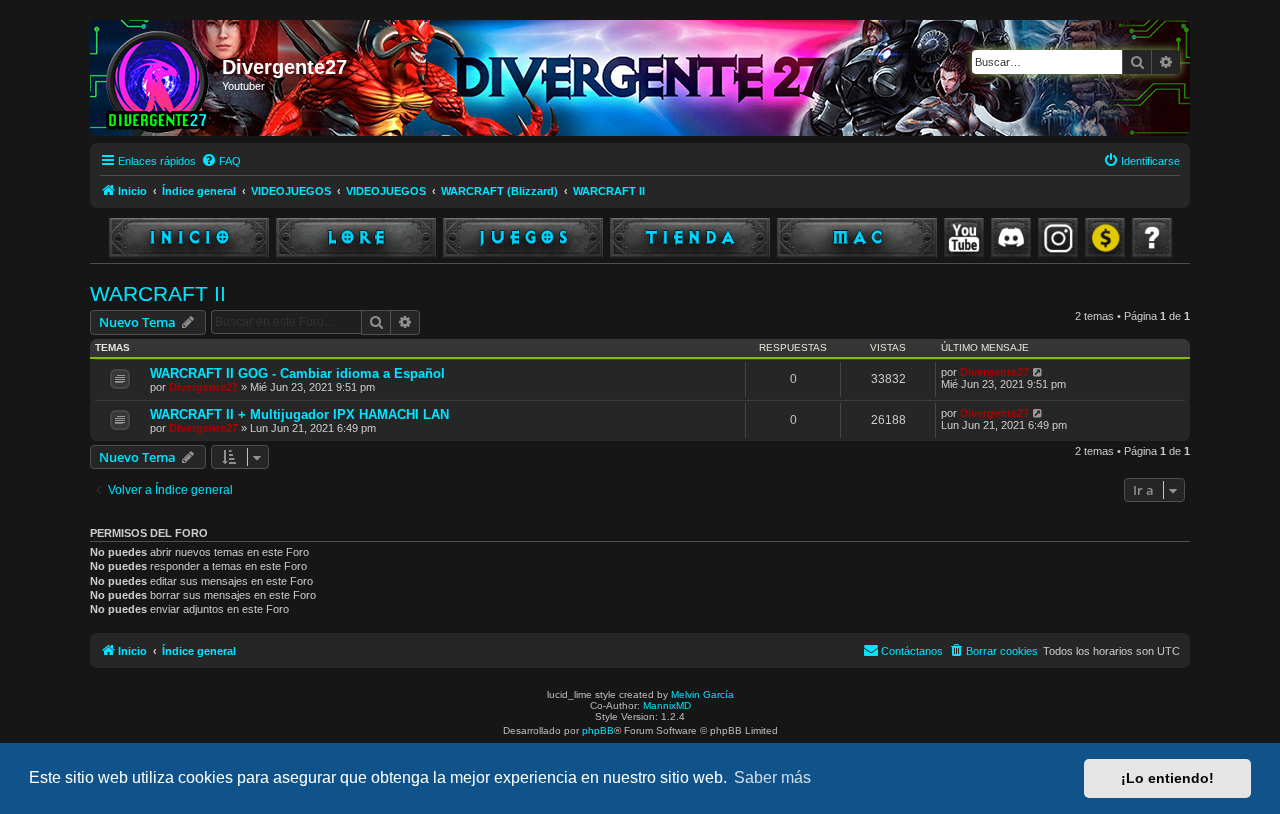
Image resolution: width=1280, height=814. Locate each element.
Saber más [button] (772, 777)
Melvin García (702, 694)
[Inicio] (158, 78)
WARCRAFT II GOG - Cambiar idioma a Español (297, 373)
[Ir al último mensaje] (1038, 372)
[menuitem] (221, 161)
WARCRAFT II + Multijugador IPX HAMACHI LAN (299, 414)
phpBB (598, 730)
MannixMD (667, 705)
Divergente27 (203, 387)
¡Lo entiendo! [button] (1167, 778)
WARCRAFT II (158, 293)
